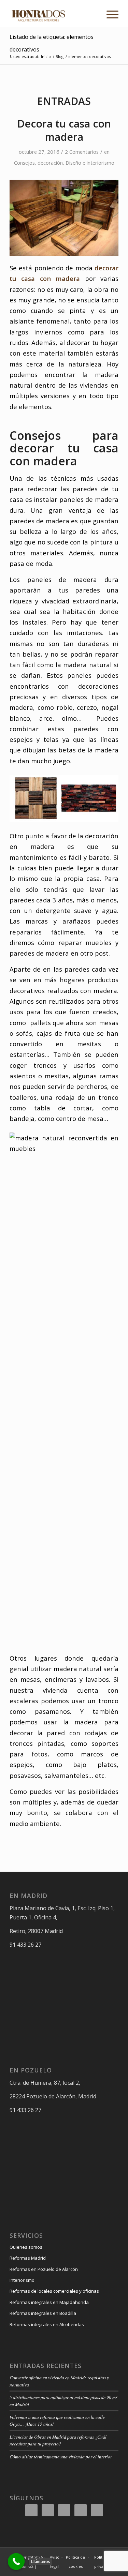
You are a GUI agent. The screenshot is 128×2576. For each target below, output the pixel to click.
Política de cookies (75, 2562)
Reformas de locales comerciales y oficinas (54, 2291)
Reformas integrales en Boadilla (43, 2313)
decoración (50, 163)
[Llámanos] (16, 2562)
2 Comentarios (82, 152)
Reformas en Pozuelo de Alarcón (44, 2269)
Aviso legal (55, 2562)
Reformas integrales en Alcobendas (47, 2324)
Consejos (24, 163)
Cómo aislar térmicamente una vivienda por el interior (61, 2457)
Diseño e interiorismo (90, 163)
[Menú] (109, 14)
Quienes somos (26, 2247)
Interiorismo (22, 2280)
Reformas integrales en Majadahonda (49, 2302)
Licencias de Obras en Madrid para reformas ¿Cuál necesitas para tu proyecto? (58, 2440)
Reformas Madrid (28, 2258)
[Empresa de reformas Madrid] (53, 14)
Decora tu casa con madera (64, 130)
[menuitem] (109, 14)
